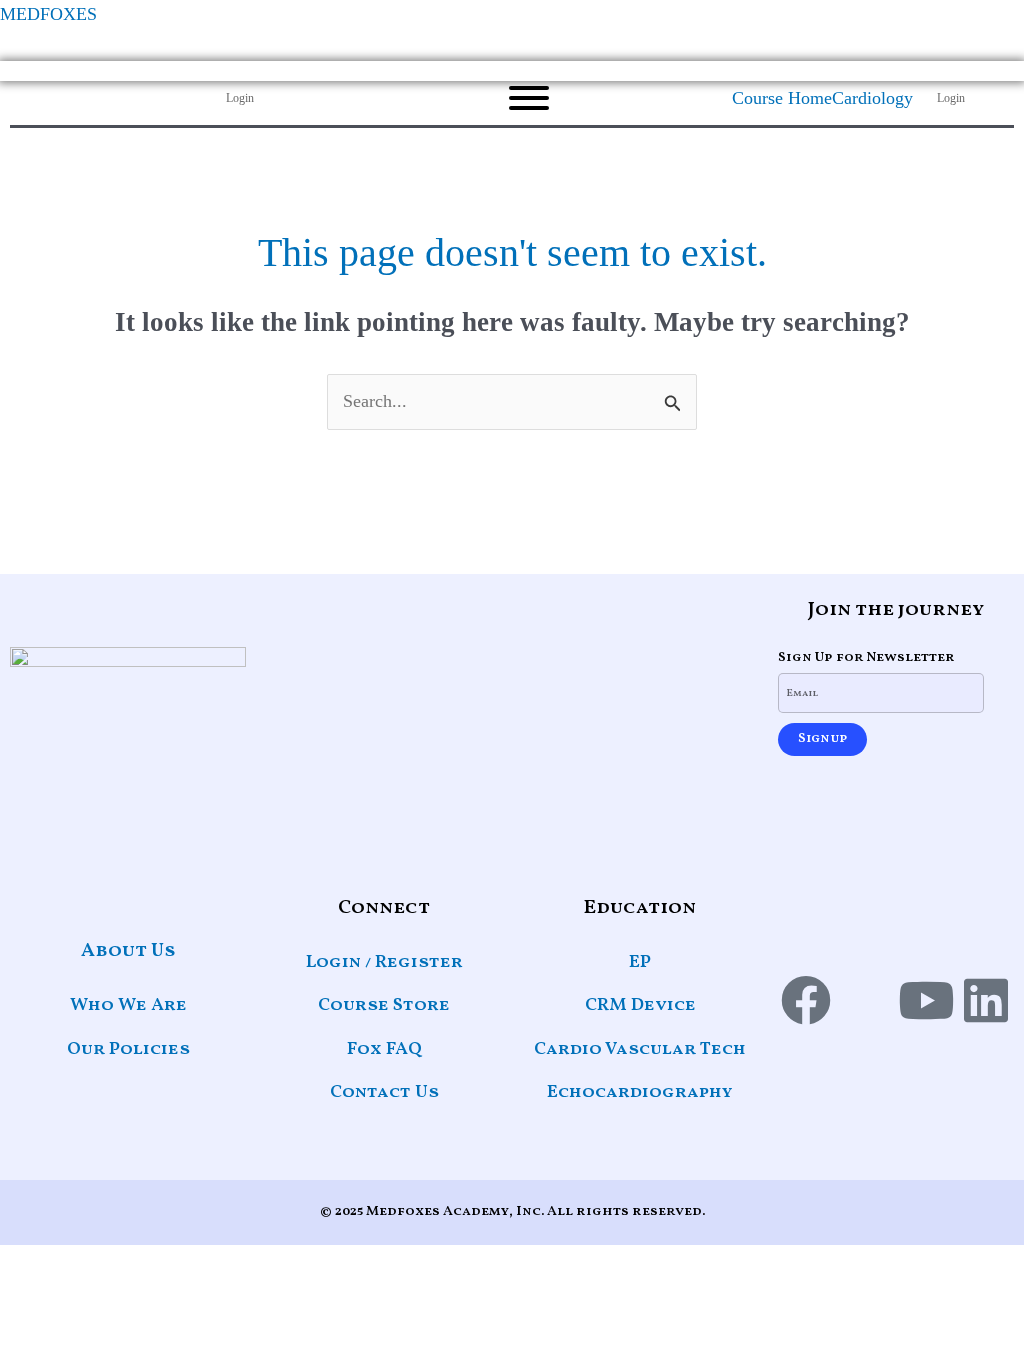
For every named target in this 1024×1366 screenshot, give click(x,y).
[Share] (914, 22)
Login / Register (384, 962)
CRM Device (640, 1005)
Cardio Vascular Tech (640, 1049)
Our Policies (128, 1049)
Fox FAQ (384, 1049)
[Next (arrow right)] (989, 622)
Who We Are (128, 1005)
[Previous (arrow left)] (35, 622)
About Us (128, 951)
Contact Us (384, 1092)
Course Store (384, 1005)
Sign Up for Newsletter (866, 657)
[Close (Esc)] (958, 22)
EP (640, 962)
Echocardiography (640, 1092)
